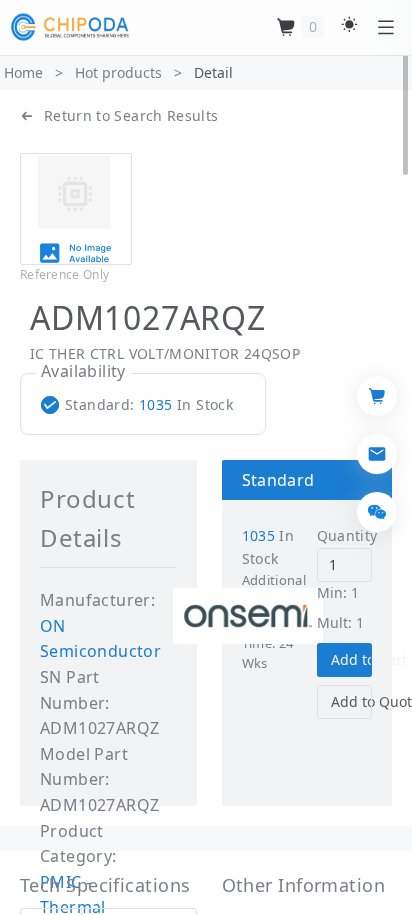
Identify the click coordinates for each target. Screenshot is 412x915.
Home (23, 72)
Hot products (118, 72)
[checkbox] (141, 405)
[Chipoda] (70, 27)
